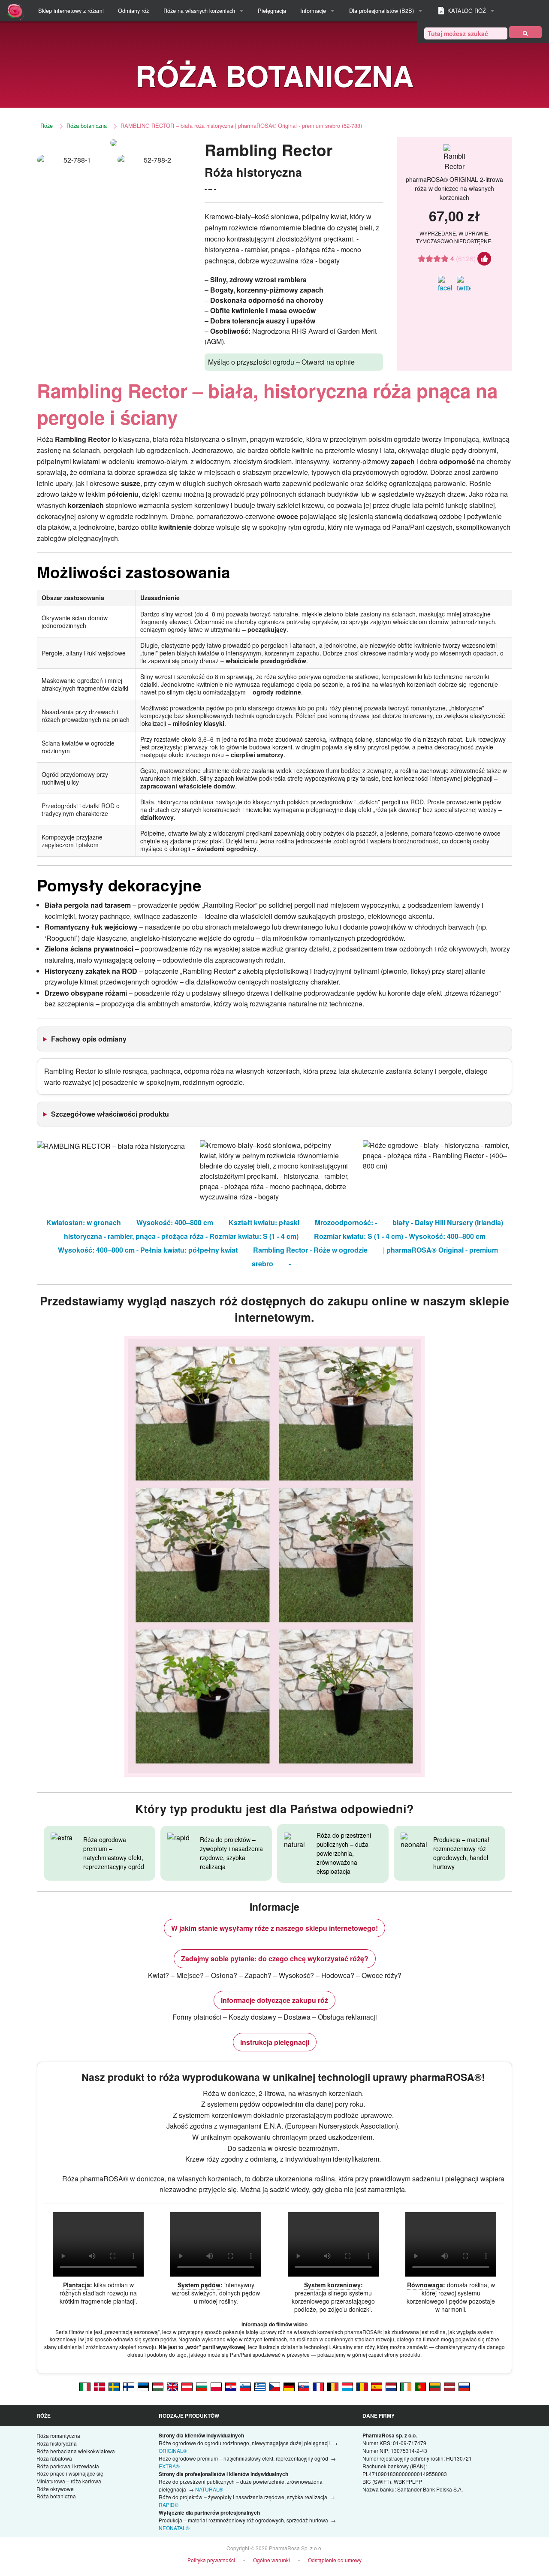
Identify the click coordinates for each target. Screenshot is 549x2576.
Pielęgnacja (272, 11)
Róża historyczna (57, 2443)
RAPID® (169, 2505)
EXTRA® (169, 2466)
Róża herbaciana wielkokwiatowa (76, 2451)
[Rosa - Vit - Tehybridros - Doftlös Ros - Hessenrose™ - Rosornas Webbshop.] (114, 2386)
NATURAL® (209, 2489)
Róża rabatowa (54, 2458)
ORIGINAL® (173, 2451)
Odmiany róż (133, 11)
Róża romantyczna (58, 2436)
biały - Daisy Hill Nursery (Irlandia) (448, 1222)
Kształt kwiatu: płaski (264, 1222)
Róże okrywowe (55, 2489)
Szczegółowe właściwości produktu (110, 1114)
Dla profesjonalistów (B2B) (382, 11)
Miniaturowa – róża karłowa (69, 2481)
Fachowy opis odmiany (89, 1039)
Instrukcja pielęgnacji (275, 2042)
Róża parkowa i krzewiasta (68, 2466)
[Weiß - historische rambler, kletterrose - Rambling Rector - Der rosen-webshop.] (289, 2386)
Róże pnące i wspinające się (70, 2473)
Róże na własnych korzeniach (199, 11)
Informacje (313, 11)
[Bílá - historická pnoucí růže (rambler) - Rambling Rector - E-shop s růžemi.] (274, 2386)
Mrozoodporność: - (346, 1222)
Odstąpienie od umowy (335, 2560)
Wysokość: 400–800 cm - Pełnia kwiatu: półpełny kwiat (148, 1250)
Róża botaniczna (87, 125)
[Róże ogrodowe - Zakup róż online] (525, 32)
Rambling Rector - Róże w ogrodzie (310, 1250)
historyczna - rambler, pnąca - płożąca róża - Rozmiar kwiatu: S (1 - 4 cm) (181, 1236)
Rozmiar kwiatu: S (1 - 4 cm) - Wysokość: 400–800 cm (400, 1236)
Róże (47, 125)
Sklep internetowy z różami (71, 11)
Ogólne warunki (271, 2560)
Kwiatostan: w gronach (84, 1222)
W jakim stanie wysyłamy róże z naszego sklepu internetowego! (274, 1928)
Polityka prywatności (211, 2560)
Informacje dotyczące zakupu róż (274, 2000)
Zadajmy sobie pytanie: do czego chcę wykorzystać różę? (275, 1958)
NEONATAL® (174, 2528)
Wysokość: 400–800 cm (175, 1222)
